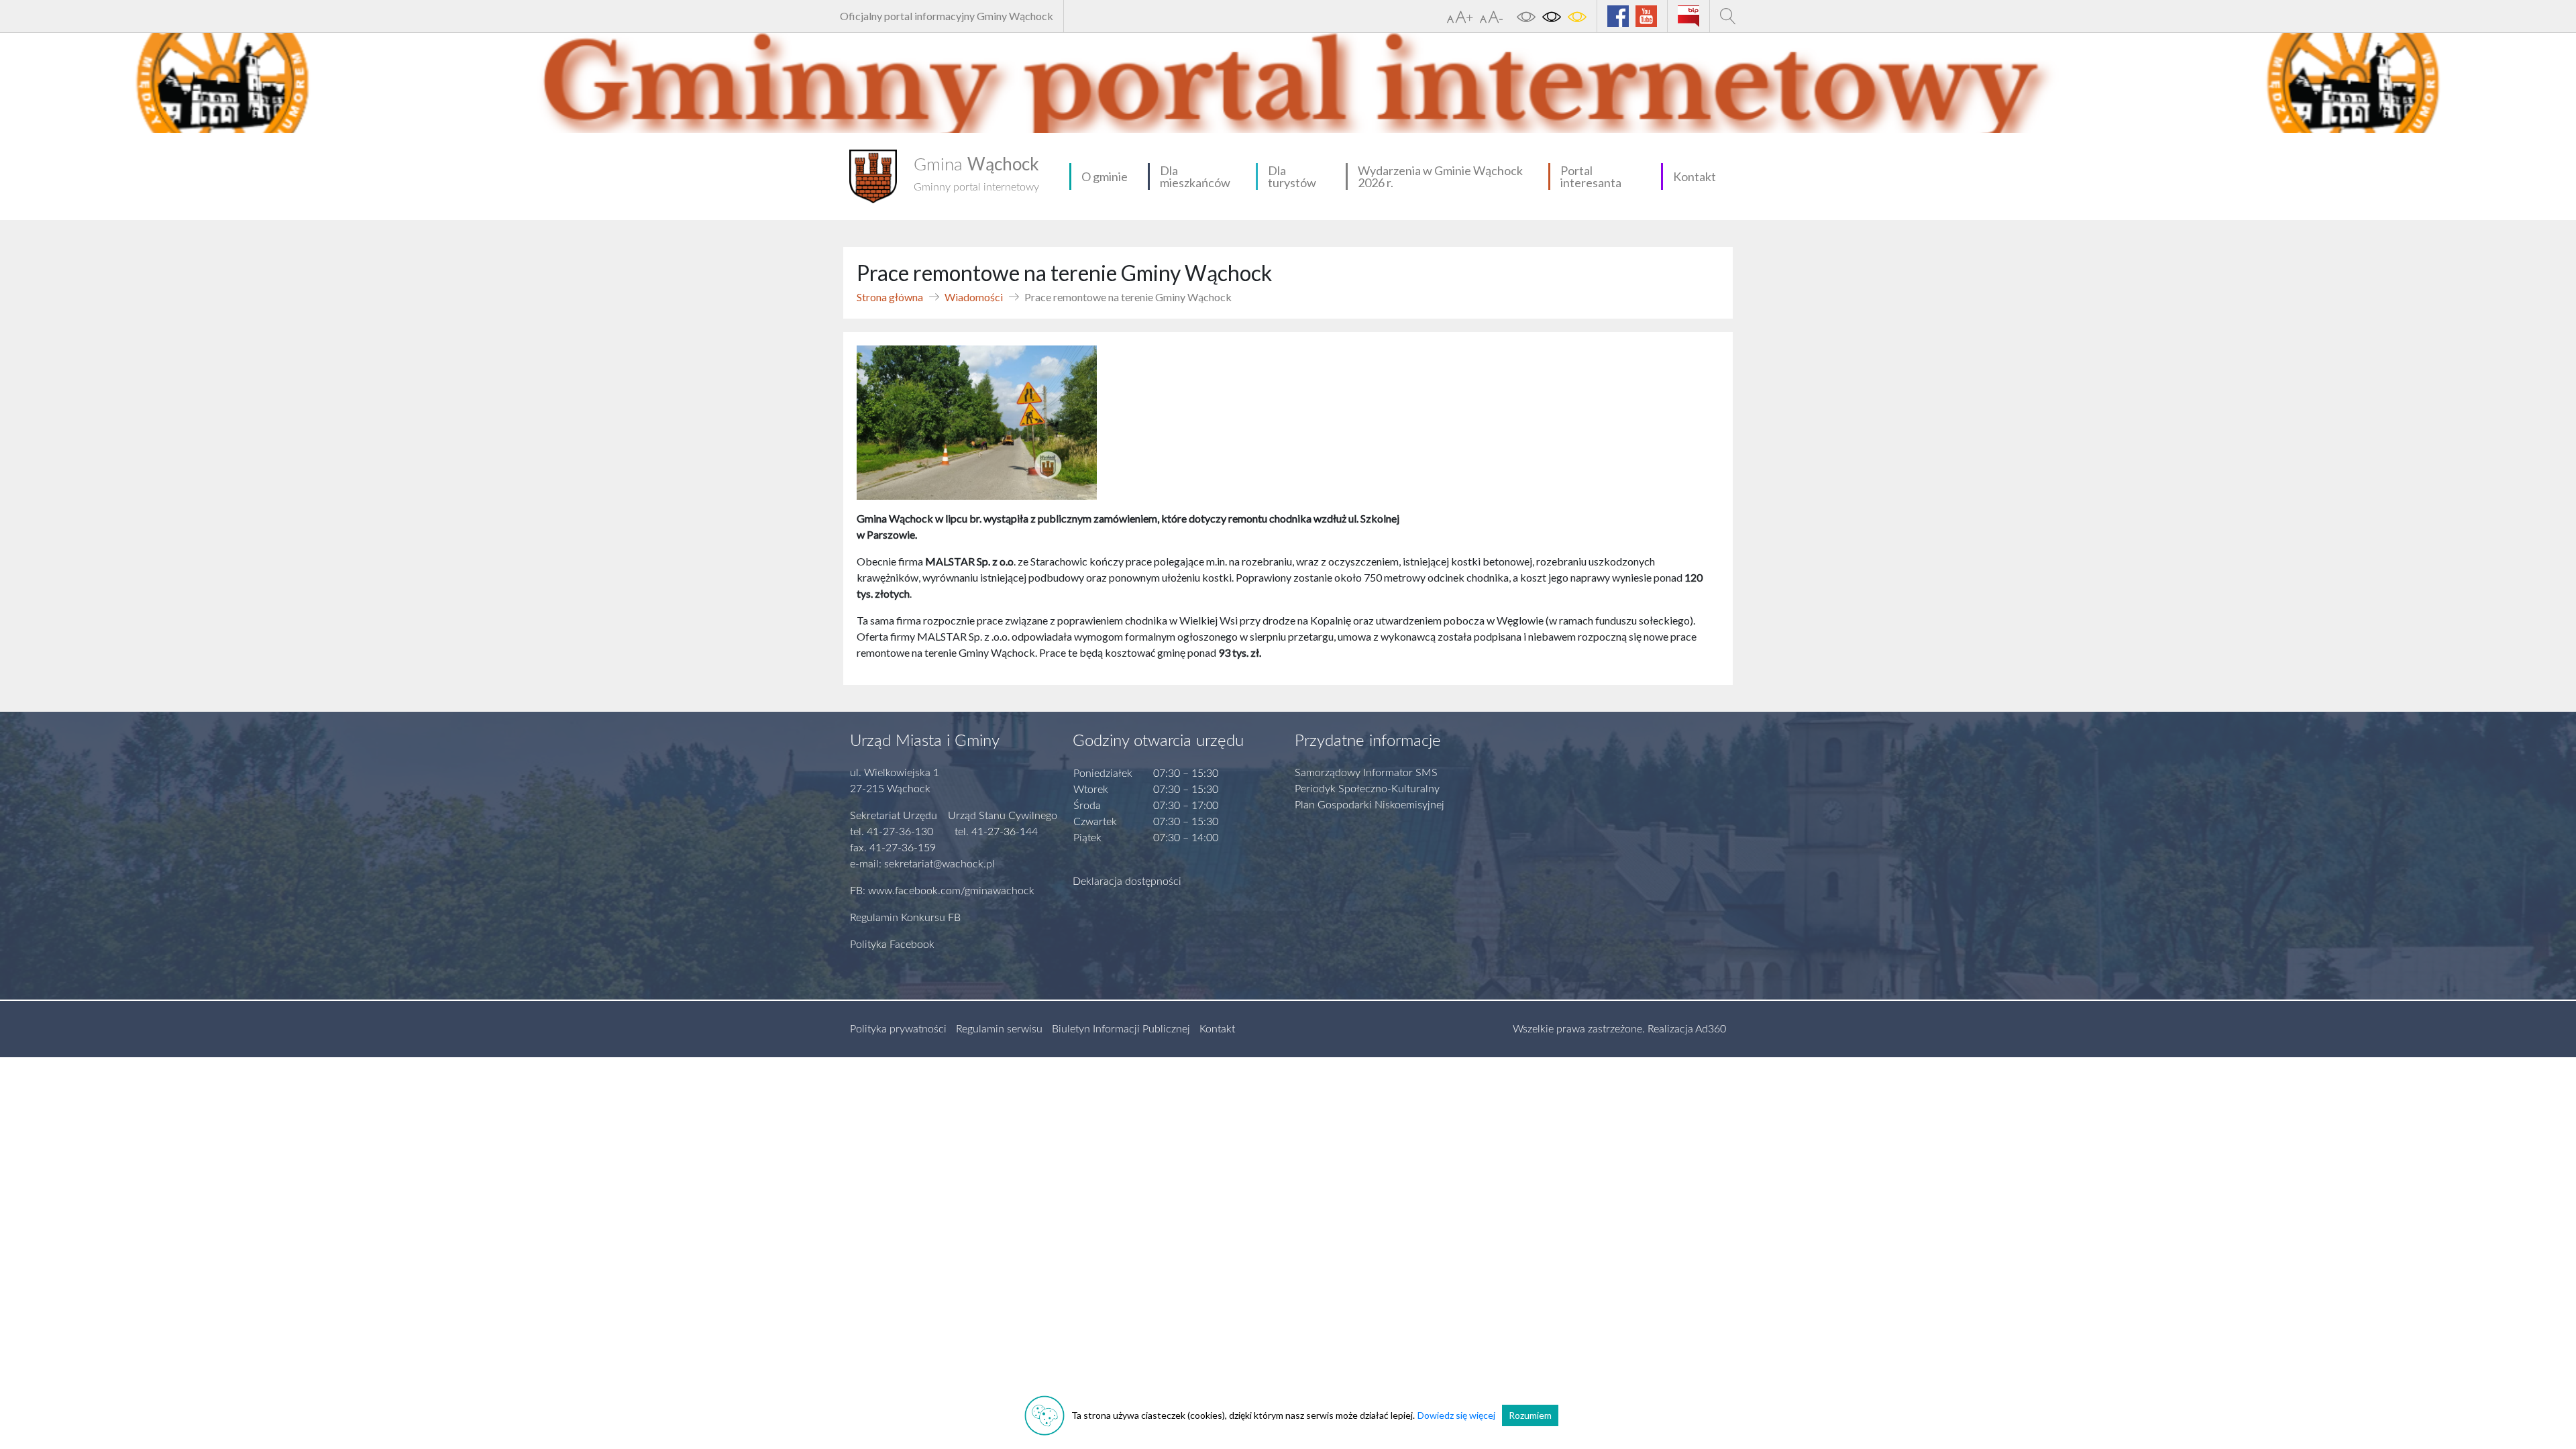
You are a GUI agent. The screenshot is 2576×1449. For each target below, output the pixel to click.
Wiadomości (974, 297)
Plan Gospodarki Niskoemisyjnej (1370, 805)
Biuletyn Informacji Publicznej (1121, 1029)
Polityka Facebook (892, 945)
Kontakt (1695, 176)
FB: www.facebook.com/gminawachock (942, 891)
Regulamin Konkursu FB (905, 918)
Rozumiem (1530, 1415)
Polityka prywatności (898, 1029)
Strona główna (890, 297)
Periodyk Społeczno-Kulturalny (1367, 789)
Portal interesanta (1591, 176)
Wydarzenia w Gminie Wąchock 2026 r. (1440, 176)
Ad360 (1711, 1029)
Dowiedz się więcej (1456, 1415)
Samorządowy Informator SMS (1366, 773)
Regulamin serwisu (999, 1029)
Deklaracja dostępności (1127, 881)
